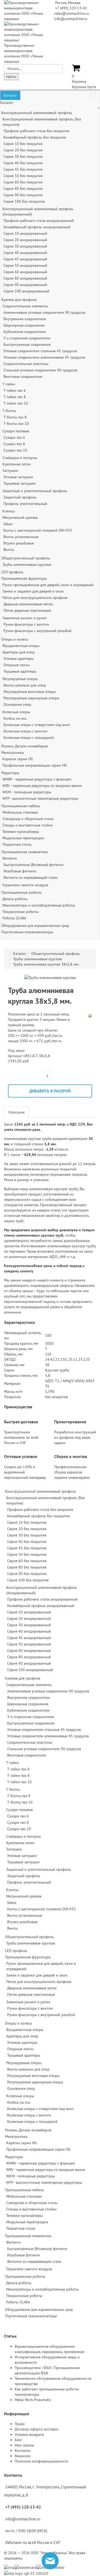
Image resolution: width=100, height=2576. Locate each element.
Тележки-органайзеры (21, 832)
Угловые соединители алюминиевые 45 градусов (44, 357)
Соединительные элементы (25, 306)
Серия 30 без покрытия (23, 156)
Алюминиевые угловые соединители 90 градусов (44, 312)
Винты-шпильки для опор (25, 685)
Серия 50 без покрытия (23, 176)
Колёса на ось (15, 718)
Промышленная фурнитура (24, 578)
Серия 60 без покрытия (23, 182)
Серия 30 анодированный (25, 246)
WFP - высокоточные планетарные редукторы (40, 798)
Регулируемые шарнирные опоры (31, 698)
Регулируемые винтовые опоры (30, 692)
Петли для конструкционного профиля (35, 598)
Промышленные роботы (21, 892)
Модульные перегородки (23, 838)
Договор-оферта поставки (37, 2429)
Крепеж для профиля (19, 300)
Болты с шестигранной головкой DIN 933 (38, 530)
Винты (9, 550)
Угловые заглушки (18, 477)
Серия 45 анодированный (25, 259)
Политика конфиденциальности (41, 2461)
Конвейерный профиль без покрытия (35, 137)
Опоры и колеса (15, 639)
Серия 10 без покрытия (23, 144)
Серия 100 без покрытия (24, 201)
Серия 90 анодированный (25, 285)
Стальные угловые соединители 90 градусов (40, 370)
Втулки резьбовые (19, 543)
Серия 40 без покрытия (23, 163)
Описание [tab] (16, 1112)
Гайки (8, 524)
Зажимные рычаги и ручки (25, 618)
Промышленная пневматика (25, 852)
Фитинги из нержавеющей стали (31, 877)
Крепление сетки (17, 464)
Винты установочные (21, 537)
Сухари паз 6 (14, 437)
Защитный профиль (20, 497)
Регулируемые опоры (20, 679)
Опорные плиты (17, 665)
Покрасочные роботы (20, 912)
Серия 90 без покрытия (23, 195)
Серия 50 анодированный (25, 265)
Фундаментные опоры (21, 646)
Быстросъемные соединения (27, 344)
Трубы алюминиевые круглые (27, 564)
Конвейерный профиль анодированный (37, 227)
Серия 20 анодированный (25, 240)
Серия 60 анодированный (25, 272)
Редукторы (10, 773)
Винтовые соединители (23, 377)
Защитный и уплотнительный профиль (35, 491)
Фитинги (10, 858)
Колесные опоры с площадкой (29, 738)
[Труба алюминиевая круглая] (50, 977)
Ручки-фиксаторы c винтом (26, 624)
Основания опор (17, 704)
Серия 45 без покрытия (23, 169)
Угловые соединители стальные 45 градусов (40, 351)
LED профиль (12, 572)
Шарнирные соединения (24, 325)
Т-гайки (9, 384)
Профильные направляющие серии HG (35, 765)
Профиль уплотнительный (25, 504)
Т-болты (9, 411)
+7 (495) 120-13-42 (71, 8)
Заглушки (10, 470)
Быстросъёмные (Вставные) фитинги (33, 865)
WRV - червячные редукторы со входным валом (42, 786)
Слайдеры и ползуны (20, 458)
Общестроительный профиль (26, 558)
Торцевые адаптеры (20, 671)
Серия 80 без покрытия (23, 189)
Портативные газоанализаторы (27, 932)
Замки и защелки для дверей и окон (33, 591)
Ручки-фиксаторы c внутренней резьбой (37, 631)
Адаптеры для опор (19, 652)
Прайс (20, 2424)
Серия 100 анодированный (26, 291)
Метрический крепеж (20, 517)
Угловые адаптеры (19, 658)
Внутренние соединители (25, 319)
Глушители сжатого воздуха (25, 885)
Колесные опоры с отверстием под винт (37, 725)
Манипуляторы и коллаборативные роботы (39, 905)
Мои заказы (24, 2445)
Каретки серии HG (18, 759)
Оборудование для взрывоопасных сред (35, 926)
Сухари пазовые (16, 431)
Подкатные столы (17, 844)
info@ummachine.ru (71, 19)
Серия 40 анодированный (25, 253)
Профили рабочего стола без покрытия (36, 131)
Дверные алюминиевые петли (28, 604)
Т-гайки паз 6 (15, 390)
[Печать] (90, 1015)
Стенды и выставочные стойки (28, 825)
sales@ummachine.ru (72, 13)
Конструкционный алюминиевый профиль (37, 113)
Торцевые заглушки (20, 483)
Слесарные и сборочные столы (28, 819)
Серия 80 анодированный (25, 278)
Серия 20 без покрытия (23, 150)
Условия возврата (29, 2434)
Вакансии (23, 2456)
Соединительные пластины (26, 364)
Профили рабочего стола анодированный (39, 221)
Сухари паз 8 (14, 444)
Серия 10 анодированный (25, 233)
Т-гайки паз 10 (16, 403)
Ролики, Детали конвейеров (25, 746)
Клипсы (9, 511)
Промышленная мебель (21, 806)
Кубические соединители (25, 332)
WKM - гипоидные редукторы (27, 792)
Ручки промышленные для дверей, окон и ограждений (48, 585)
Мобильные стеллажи (20, 812)
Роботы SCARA (14, 918)
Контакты (23, 2450)
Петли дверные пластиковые (27, 610)
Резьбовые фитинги (20, 871)
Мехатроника (13, 752)
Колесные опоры (16, 712)
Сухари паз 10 (15, 450)
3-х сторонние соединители (27, 338)
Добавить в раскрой (50, 1091)
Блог (18, 2440)
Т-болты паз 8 (15, 417)
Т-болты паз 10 (16, 424)
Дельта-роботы (15, 899)
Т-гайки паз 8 (15, 397)
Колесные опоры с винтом (25, 731)
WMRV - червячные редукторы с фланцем (37, 779)
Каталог (10, 95)
